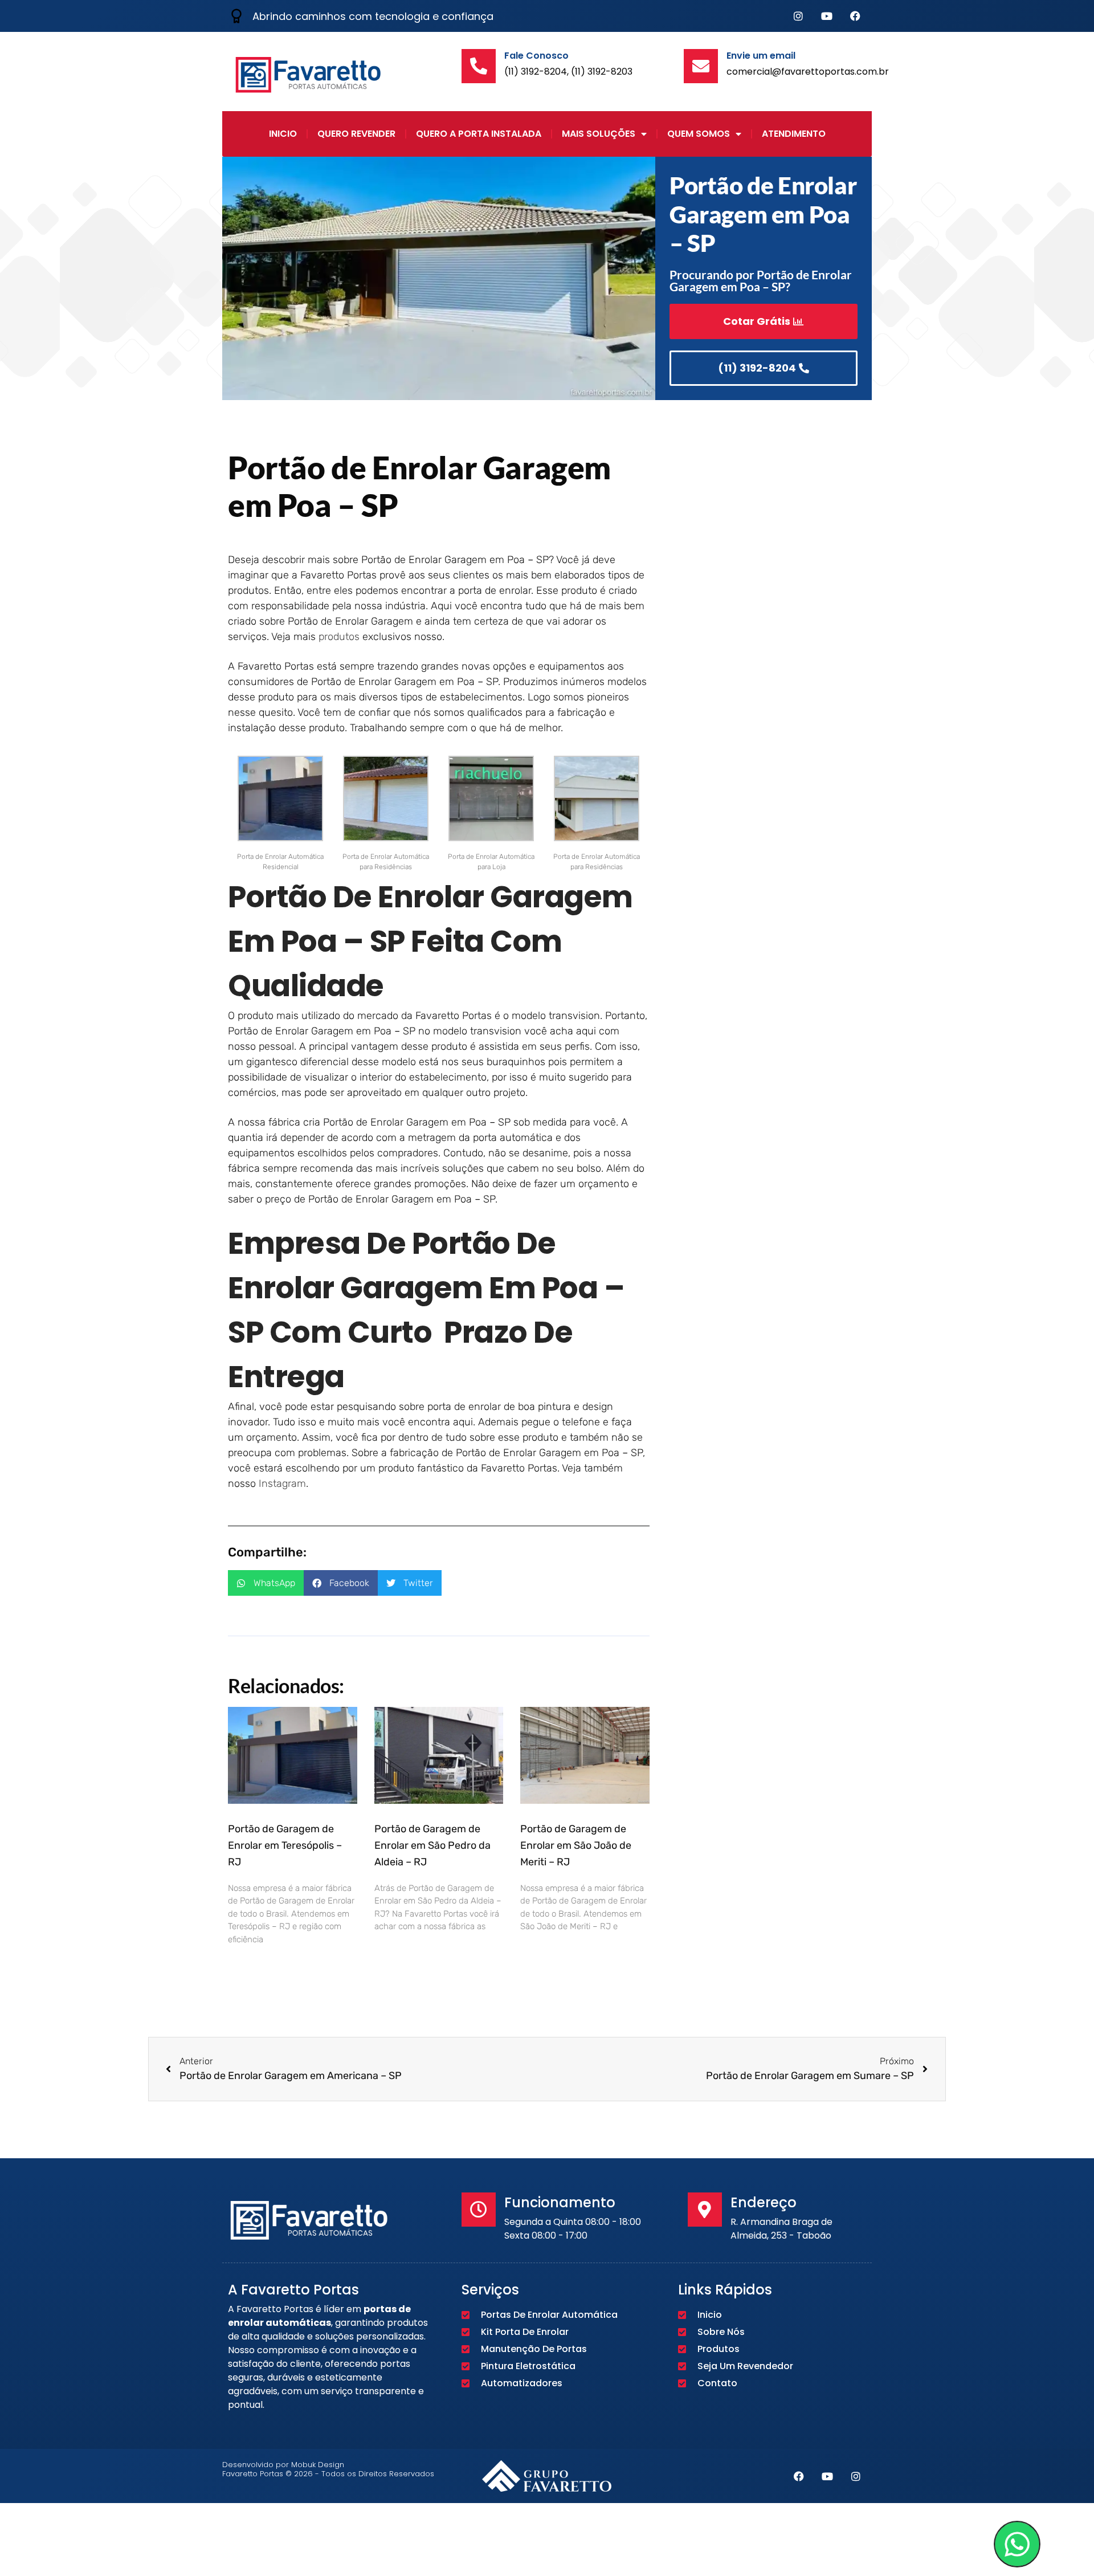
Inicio (283, 134)
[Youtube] (827, 16)
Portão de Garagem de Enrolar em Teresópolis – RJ (285, 1845)
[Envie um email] (701, 66)
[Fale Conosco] (479, 66)
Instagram (282, 1483)
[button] (266, 1583)
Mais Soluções (599, 134)
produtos (339, 637)
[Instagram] (798, 16)
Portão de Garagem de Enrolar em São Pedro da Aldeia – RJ (432, 1845)
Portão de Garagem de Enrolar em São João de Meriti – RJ (576, 1845)
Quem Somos (699, 134)
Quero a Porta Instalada (479, 134)
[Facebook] (855, 16)
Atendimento (794, 134)
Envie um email (761, 56)
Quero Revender (356, 134)
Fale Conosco (536, 56)
